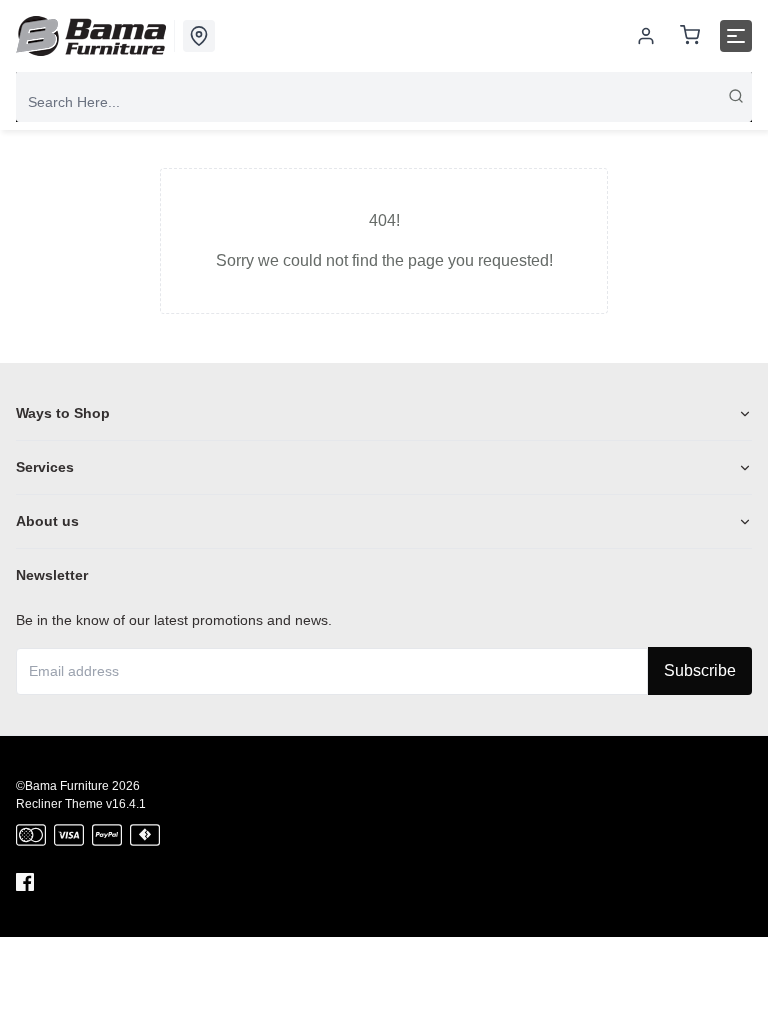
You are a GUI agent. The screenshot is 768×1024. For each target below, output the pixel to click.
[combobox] (384, 102)
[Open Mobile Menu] (736, 36)
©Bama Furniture (62, 786)
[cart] (690, 36)
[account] (646, 36)
